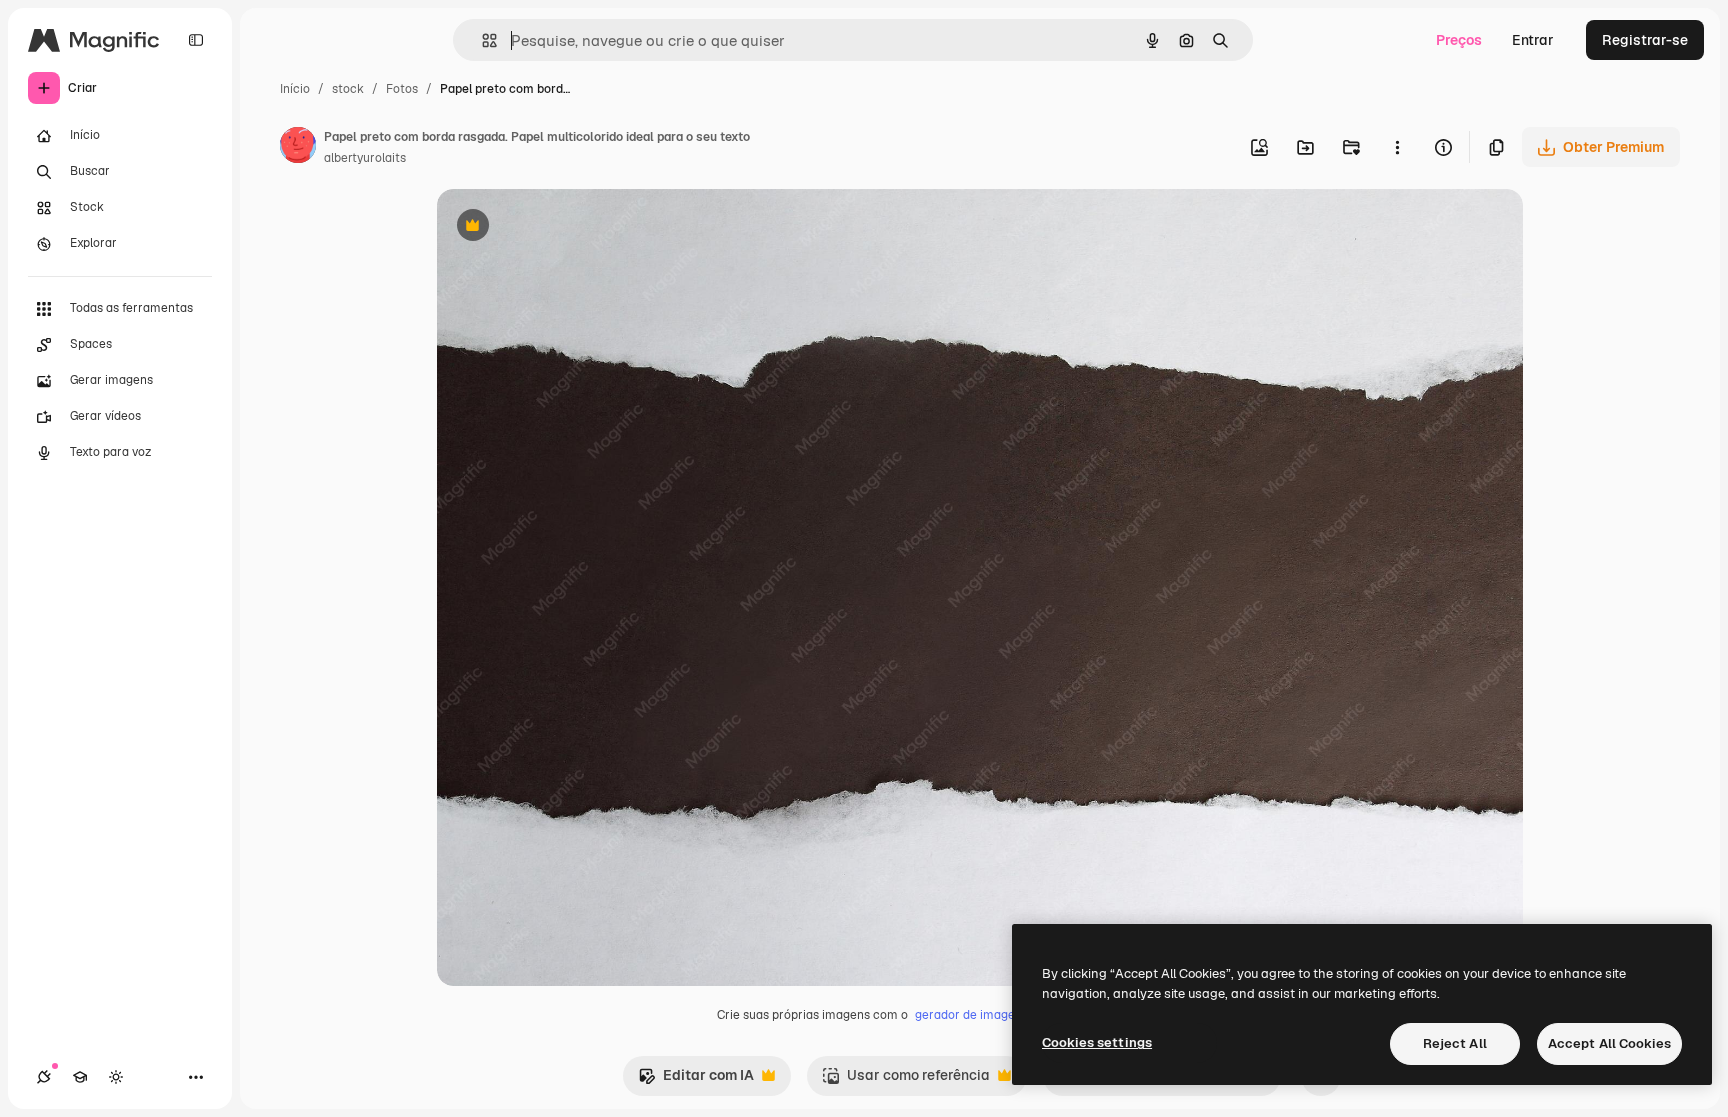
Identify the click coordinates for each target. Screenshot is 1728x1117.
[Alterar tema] (116, 1077)
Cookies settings (1097, 1042)
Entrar (1533, 40)
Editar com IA (696, 1080)
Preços (1459, 40)
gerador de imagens (971, 1015)
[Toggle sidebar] (196, 40)
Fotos (402, 89)
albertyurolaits (365, 158)
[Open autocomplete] (481, 40)
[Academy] (80, 1077)
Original (565, 227)
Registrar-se (1645, 40)
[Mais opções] (1397, 147)
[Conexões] (44, 1077)
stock (348, 89)
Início (295, 89)
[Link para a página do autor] (298, 148)
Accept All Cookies (1609, 1043)
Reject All (1455, 1043)
